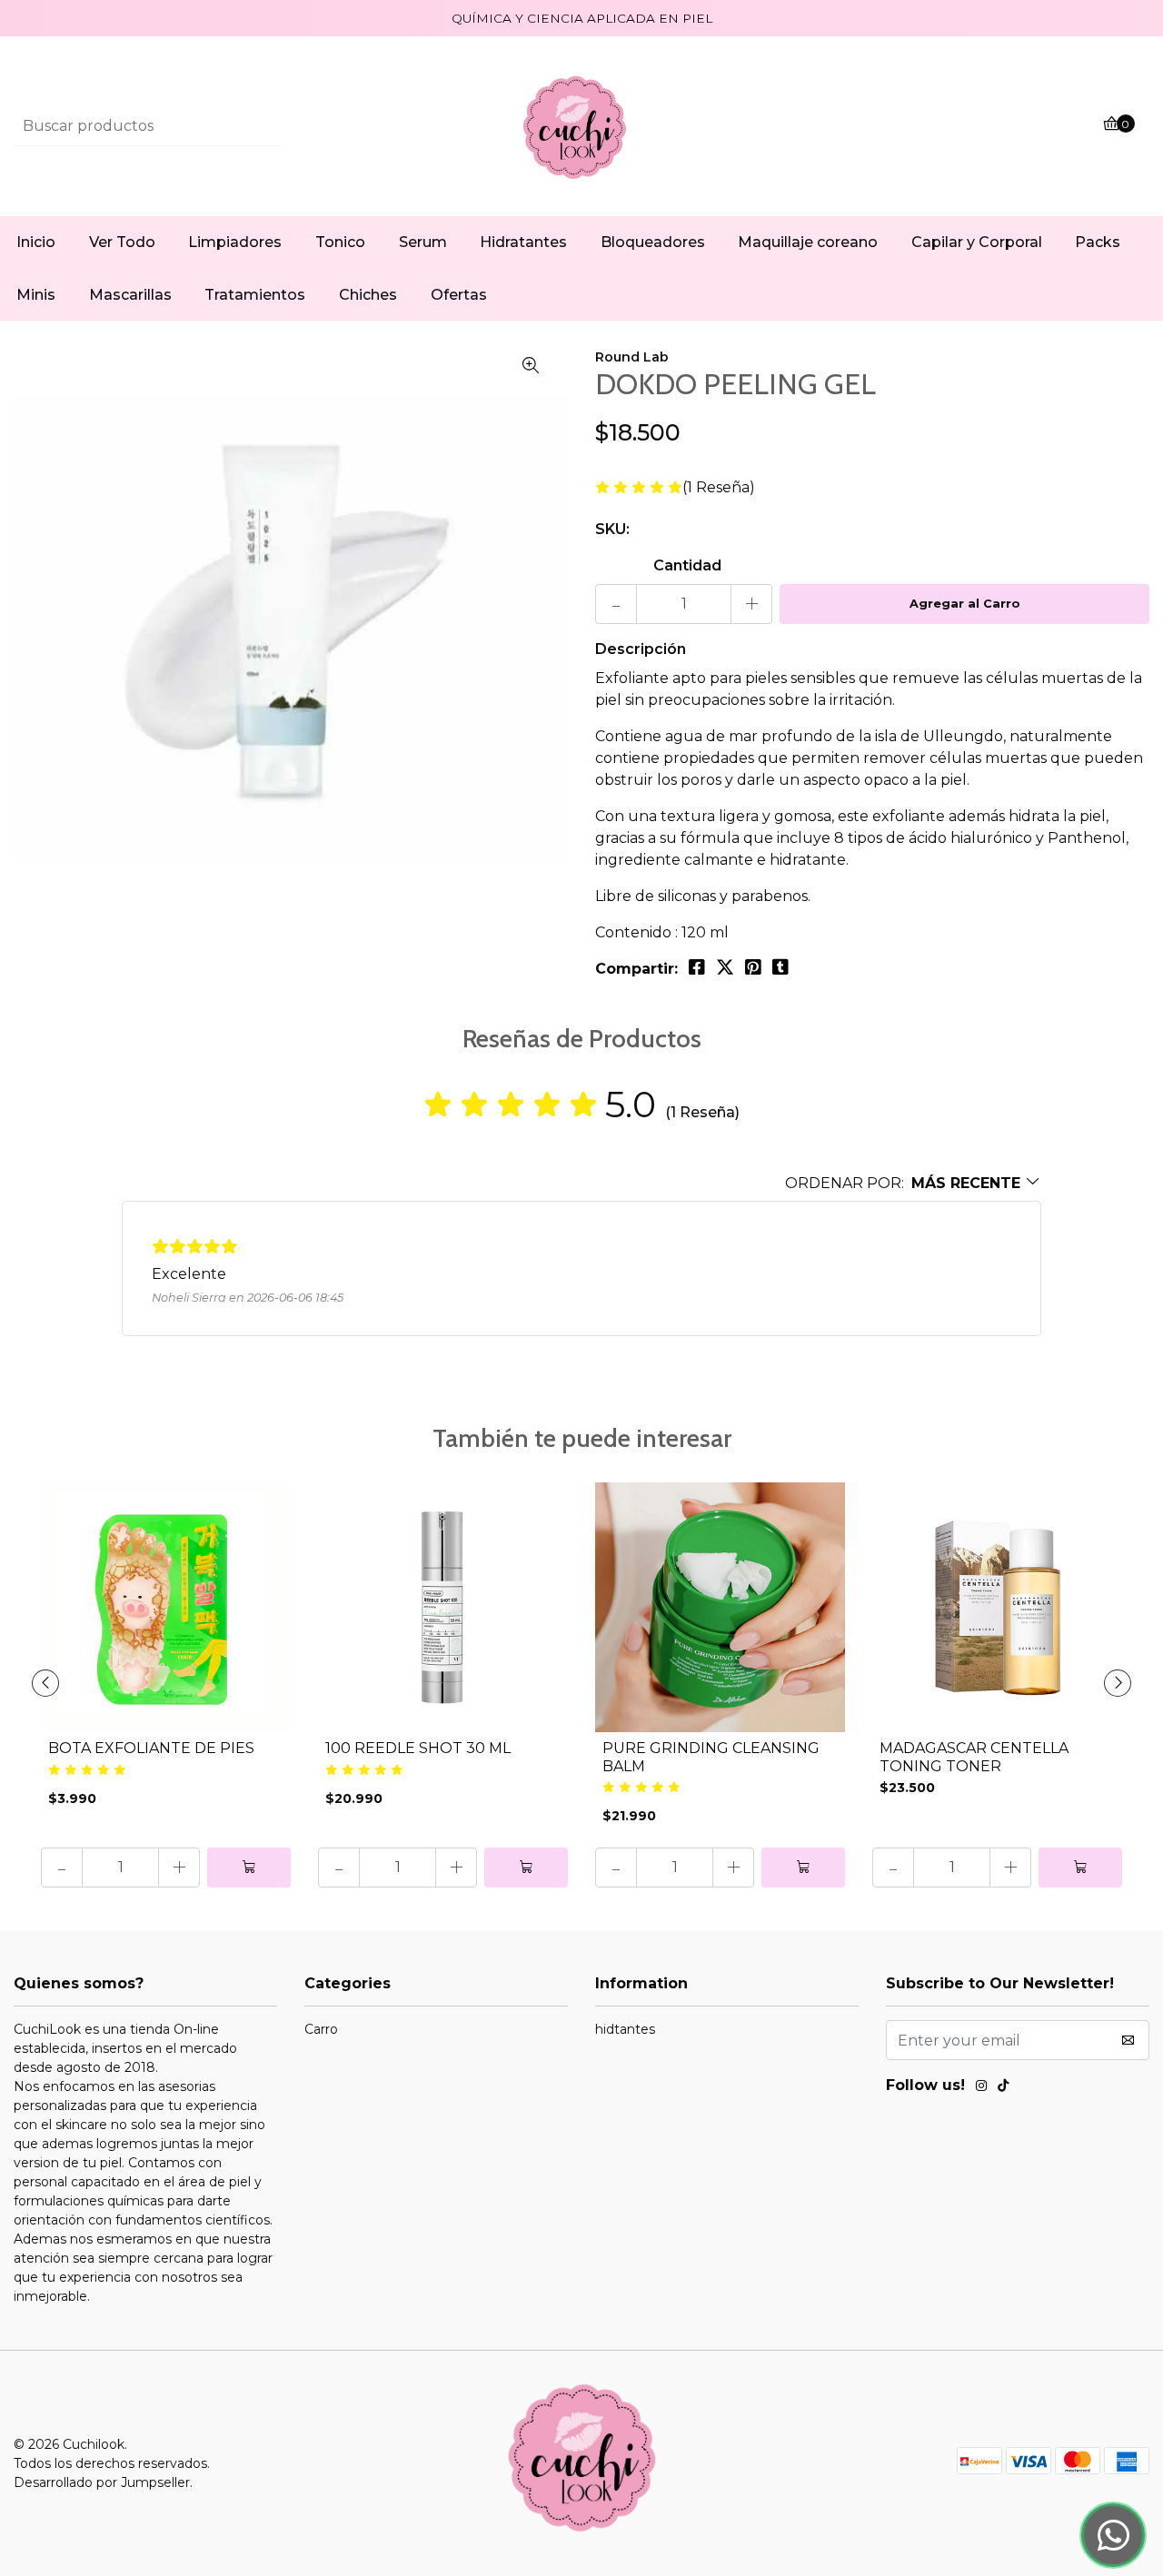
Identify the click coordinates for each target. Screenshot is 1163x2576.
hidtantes (625, 2029)
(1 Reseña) (719, 488)
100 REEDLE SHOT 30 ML (418, 1748)
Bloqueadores (653, 242)
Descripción (641, 649)
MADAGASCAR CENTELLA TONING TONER (974, 1757)
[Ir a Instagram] (981, 2088)
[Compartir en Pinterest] (753, 967)
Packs (1098, 242)
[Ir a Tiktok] (1003, 2088)
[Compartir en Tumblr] (780, 967)
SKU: (612, 529)
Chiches (368, 295)
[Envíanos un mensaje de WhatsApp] (1113, 2535)
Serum (423, 242)
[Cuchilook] (581, 126)
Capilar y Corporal (977, 242)
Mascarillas (130, 295)
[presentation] (45, 1683)
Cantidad (687, 565)
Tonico (340, 242)
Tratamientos (255, 295)
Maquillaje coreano (808, 242)
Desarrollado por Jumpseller (102, 2482)
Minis (36, 295)
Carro (321, 2029)
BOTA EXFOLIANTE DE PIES (151, 1748)
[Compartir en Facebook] (697, 967)
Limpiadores (235, 242)
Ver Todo (122, 242)
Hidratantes (523, 242)
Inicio (36, 242)
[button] (913, 1183)
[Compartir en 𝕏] (725, 967)
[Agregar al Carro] (249, 1868)
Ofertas (459, 295)
